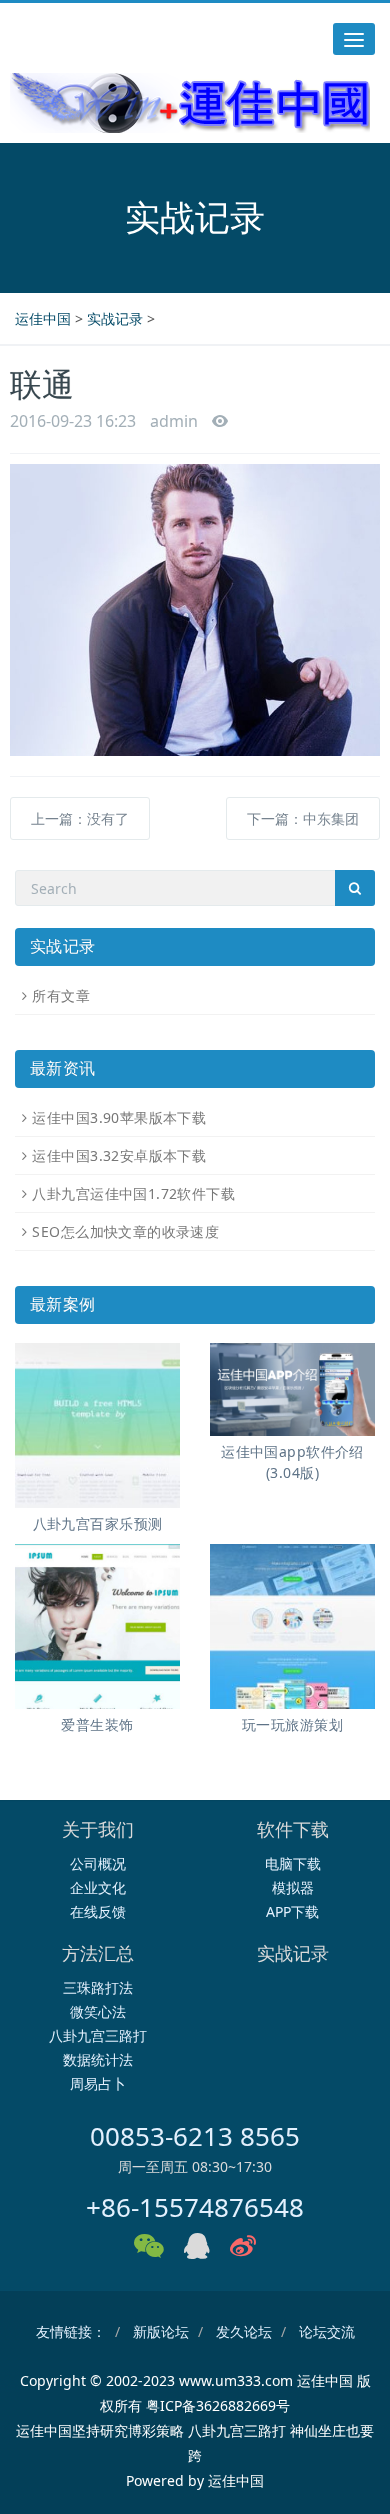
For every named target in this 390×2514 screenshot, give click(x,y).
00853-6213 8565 (195, 2136)
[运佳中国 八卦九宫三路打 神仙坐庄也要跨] (190, 103)
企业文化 (98, 1887)
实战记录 (115, 318)
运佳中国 (43, 318)
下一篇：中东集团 (303, 818)
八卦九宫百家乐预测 (98, 1523)
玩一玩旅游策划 (292, 1724)
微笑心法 (98, 2011)
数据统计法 (98, 2059)
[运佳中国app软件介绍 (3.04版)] (292, 1389)
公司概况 (98, 1863)
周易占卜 (98, 2083)
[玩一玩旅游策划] (292, 1626)
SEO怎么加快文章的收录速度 (125, 1231)
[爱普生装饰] (97, 1626)
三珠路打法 (98, 1987)
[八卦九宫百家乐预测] (97, 1425)
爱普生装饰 (97, 1724)
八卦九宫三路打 (98, 2035)
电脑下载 (293, 1863)
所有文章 (61, 995)
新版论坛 (161, 2331)
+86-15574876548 (195, 2207)
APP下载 (292, 1911)
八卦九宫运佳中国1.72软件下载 (133, 1193)
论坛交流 (327, 2331)
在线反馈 (98, 1911)
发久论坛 (244, 2331)
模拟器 (293, 1887)
